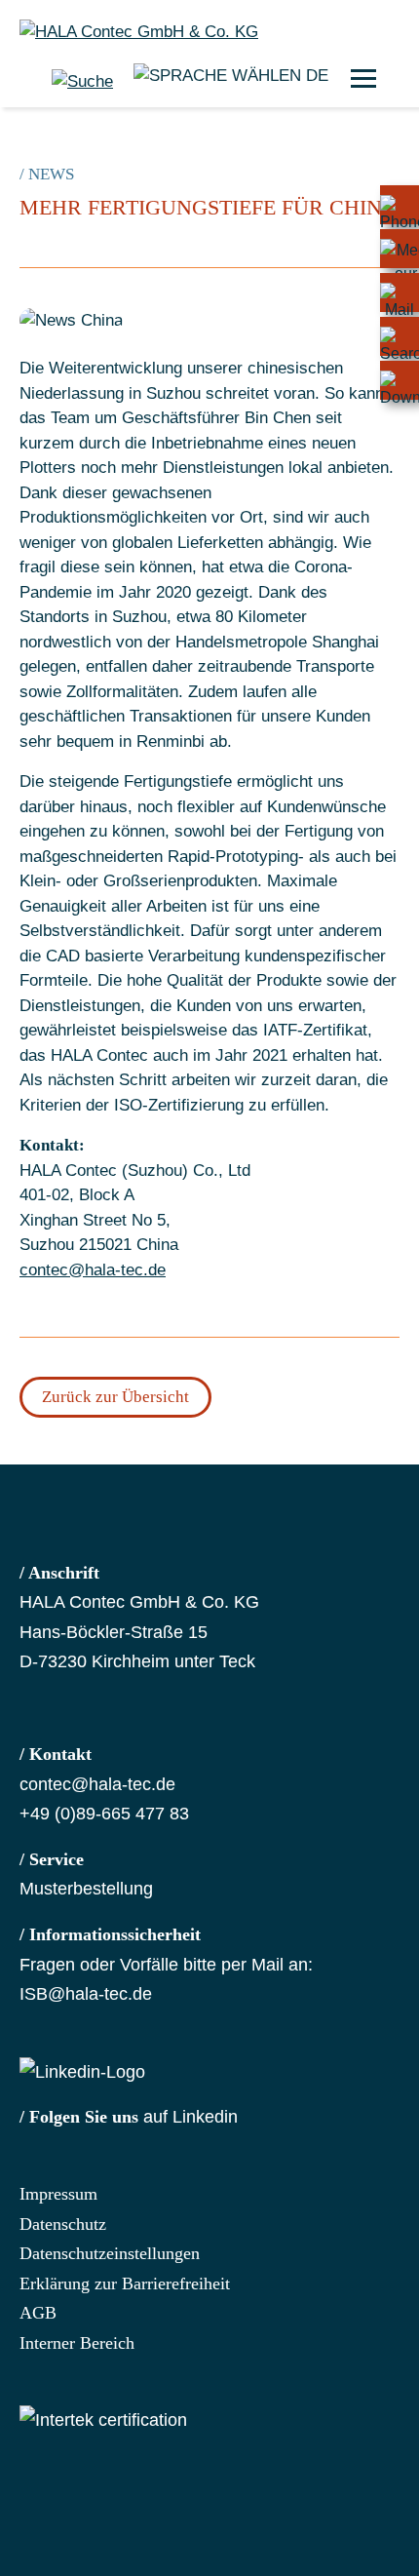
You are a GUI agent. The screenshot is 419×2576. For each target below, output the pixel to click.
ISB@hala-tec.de (86, 1994)
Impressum (58, 2194)
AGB (38, 2313)
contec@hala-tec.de (93, 1270)
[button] (363, 78)
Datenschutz (63, 2224)
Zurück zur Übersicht (115, 1397)
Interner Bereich (77, 2343)
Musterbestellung (86, 1889)
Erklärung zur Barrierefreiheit (125, 2283)
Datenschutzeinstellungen (110, 2253)
